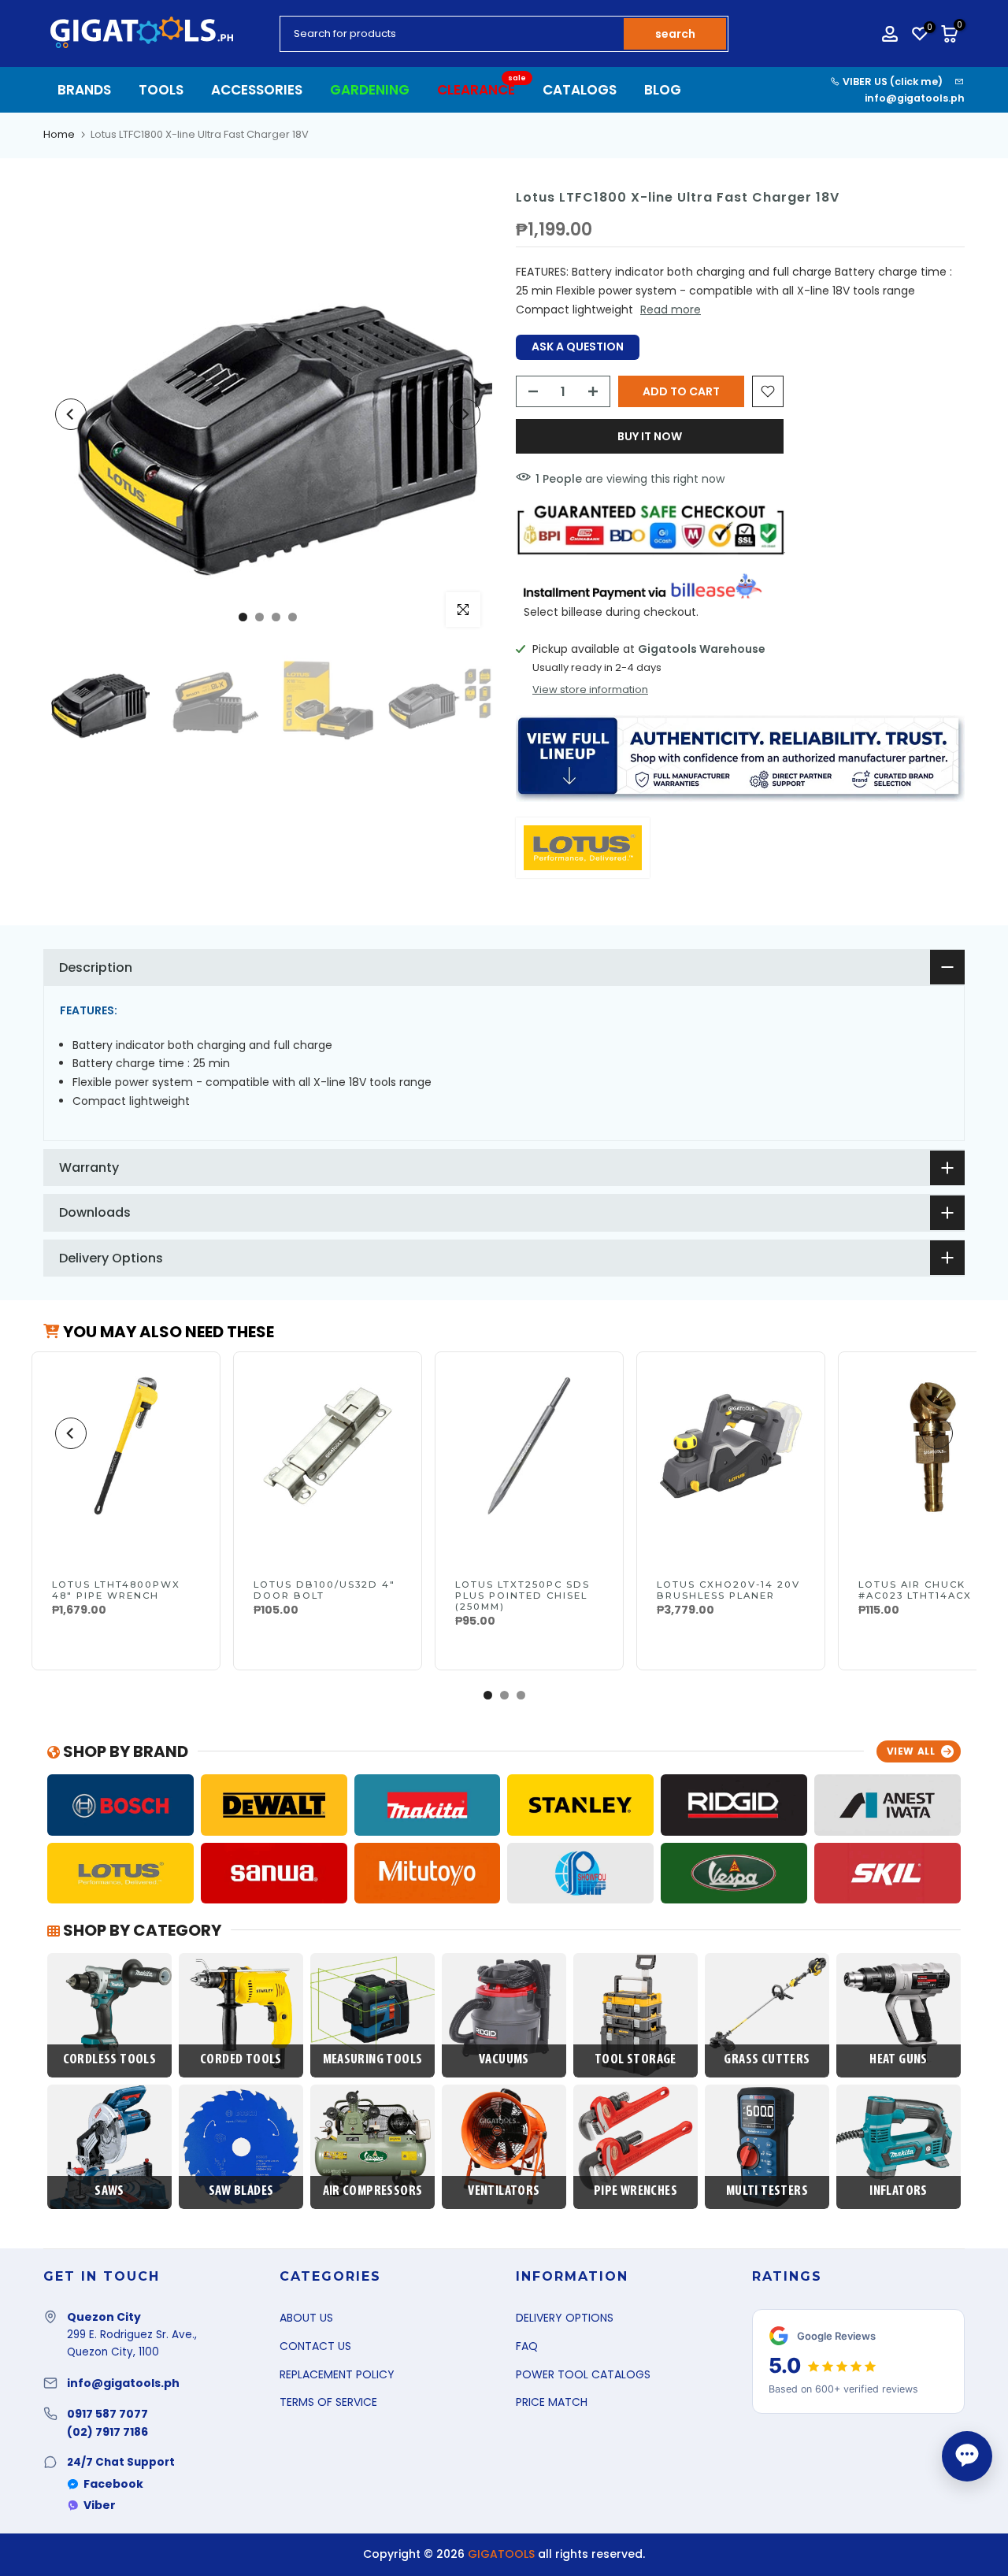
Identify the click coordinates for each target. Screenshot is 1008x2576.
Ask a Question (578, 347)
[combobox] (453, 34)
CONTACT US (315, 2346)
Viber (100, 2505)
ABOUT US (306, 2318)
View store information (590, 690)
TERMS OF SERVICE (328, 2402)
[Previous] (71, 414)
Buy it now (650, 436)
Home (59, 134)
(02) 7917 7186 (107, 2432)
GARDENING (370, 90)
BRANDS (84, 90)
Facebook (113, 2484)
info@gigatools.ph (915, 98)
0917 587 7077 (107, 2414)
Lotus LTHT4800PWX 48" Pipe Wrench (116, 1590)
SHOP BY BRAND (124, 1751)
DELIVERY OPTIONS (565, 2318)
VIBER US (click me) (891, 82)
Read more (671, 309)
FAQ (527, 2346)
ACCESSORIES (257, 90)
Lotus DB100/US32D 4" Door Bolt (324, 1590)
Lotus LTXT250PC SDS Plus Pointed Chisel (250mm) (523, 1596)
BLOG (663, 90)
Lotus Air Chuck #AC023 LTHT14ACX (915, 1590)
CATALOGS (580, 90)
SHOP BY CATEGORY (141, 1930)
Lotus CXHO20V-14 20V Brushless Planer (728, 1590)
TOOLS (161, 90)
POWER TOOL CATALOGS (583, 2374)
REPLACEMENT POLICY (337, 2374)
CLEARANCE (482, 89)
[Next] (465, 414)
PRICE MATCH (552, 2402)
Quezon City (104, 2317)
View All (911, 1751)
